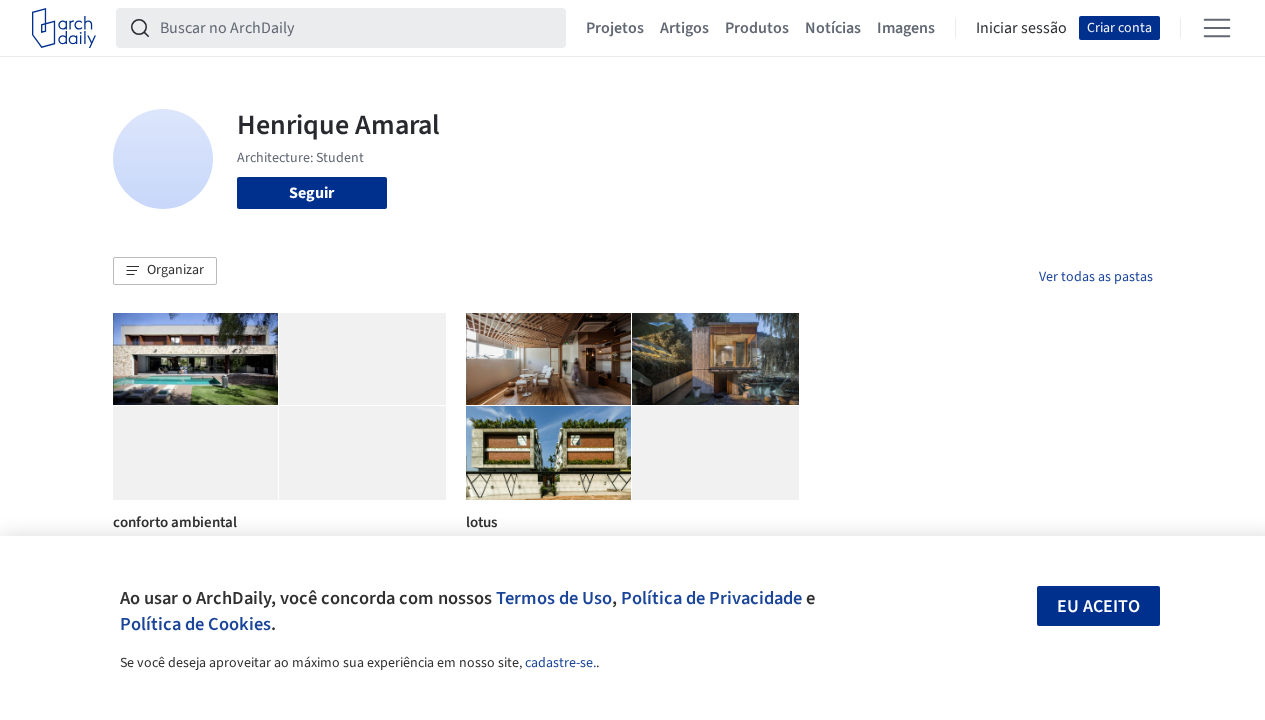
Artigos (684, 28)
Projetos (615, 28)
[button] (165, 271)
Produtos (757, 28)
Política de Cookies (195, 624)
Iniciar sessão (1021, 28)
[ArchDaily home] (64, 28)
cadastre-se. (560, 663)
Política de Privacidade (711, 598)
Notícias (833, 28)
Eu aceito (1098, 606)
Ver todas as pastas (1096, 277)
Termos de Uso (554, 598)
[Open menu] (1217, 28)
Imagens (906, 28)
